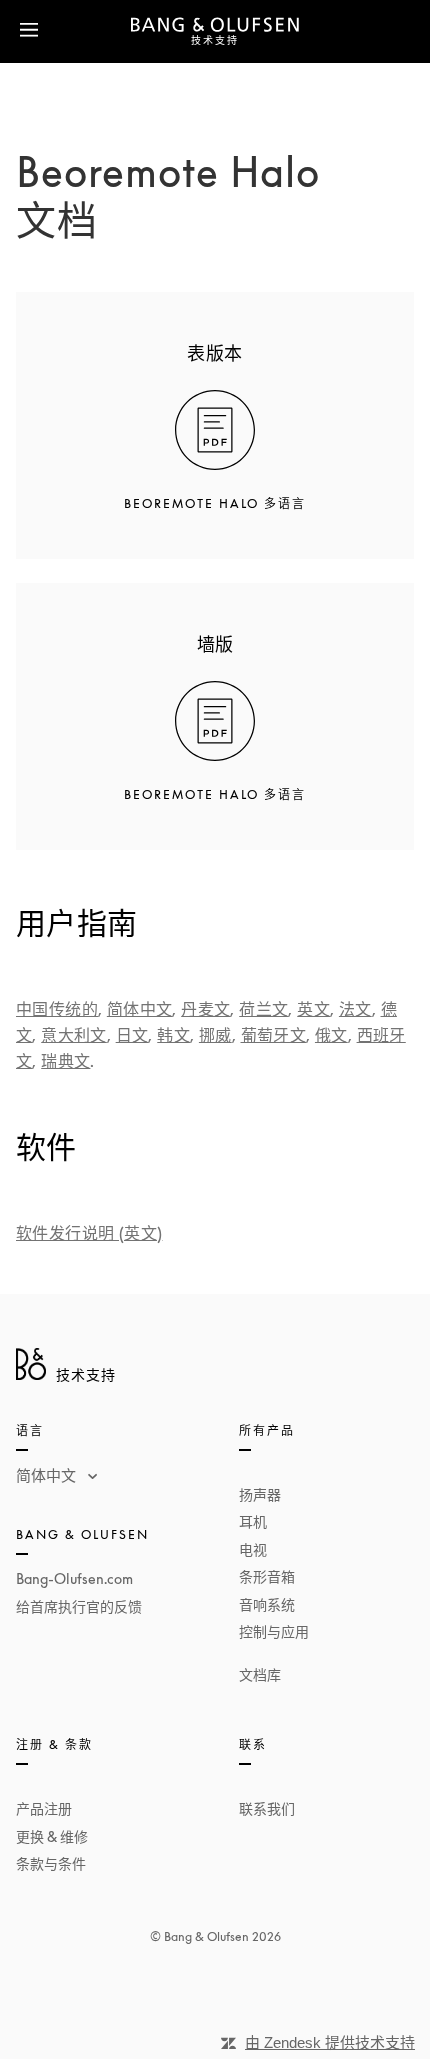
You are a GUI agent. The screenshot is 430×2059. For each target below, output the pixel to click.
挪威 (215, 1035)
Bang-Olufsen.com (74, 1578)
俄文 (331, 1035)
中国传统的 (57, 1009)
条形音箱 (267, 1576)
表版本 (214, 353)
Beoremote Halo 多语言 (215, 503)
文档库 (260, 1674)
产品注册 (44, 1808)
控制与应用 (274, 1631)
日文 (132, 1035)
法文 (355, 1009)
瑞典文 (65, 1061)
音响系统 (267, 1604)
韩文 (173, 1035)
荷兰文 (263, 1009)
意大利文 (74, 1035)
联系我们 (267, 1808)
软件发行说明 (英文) (89, 1233)
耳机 (253, 1521)
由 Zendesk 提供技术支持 (330, 2042)
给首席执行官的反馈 (79, 1606)
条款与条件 (51, 1863)
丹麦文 (205, 1009)
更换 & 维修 (52, 1836)
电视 (253, 1549)
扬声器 (260, 1494)
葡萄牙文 (274, 1035)
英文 (313, 1009)
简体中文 (140, 1009)
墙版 (215, 644)
